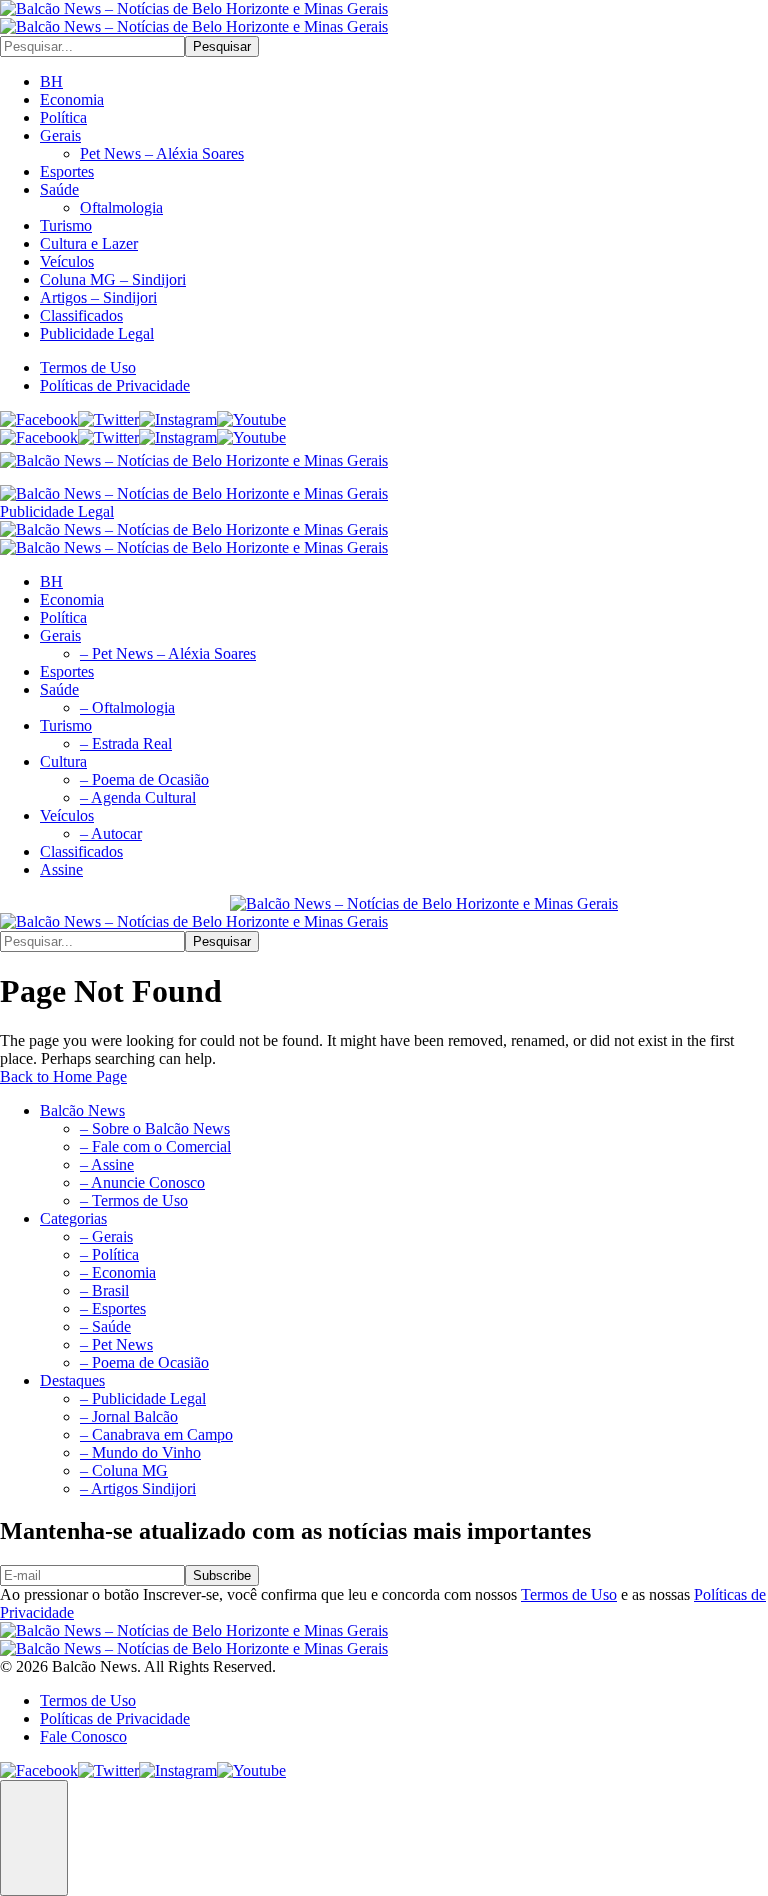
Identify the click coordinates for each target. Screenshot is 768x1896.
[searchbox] (92, 46)
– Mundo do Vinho (140, 1452)
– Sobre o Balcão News (155, 1128)
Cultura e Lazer (89, 243)
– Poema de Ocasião (144, 1362)
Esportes (67, 171)
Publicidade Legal (97, 333)
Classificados (81, 315)
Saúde (59, 189)
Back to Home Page (63, 1076)
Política (63, 117)
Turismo (66, 225)
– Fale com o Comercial (155, 1146)
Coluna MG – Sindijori (113, 279)
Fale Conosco (83, 1736)
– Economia (118, 1272)
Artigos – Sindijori (98, 297)
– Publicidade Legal (143, 1398)
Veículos (67, 261)
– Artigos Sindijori (138, 1488)
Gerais (60, 135)
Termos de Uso (88, 367)
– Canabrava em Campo (156, 1434)
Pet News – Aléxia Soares (162, 153)
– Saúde (105, 1326)
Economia (72, 99)
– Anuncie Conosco (142, 1182)
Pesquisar (222, 46)
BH (51, 81)
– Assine (107, 1164)
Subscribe (222, 1575)
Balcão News (82, 1110)
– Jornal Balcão (129, 1416)
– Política (109, 1254)
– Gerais (106, 1236)
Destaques (72, 1380)
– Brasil (104, 1290)
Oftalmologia (121, 207)
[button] (34, 1838)
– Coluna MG (124, 1470)
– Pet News (116, 1344)
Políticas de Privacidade (115, 385)
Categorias (73, 1218)
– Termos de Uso (134, 1200)
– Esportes (113, 1308)
